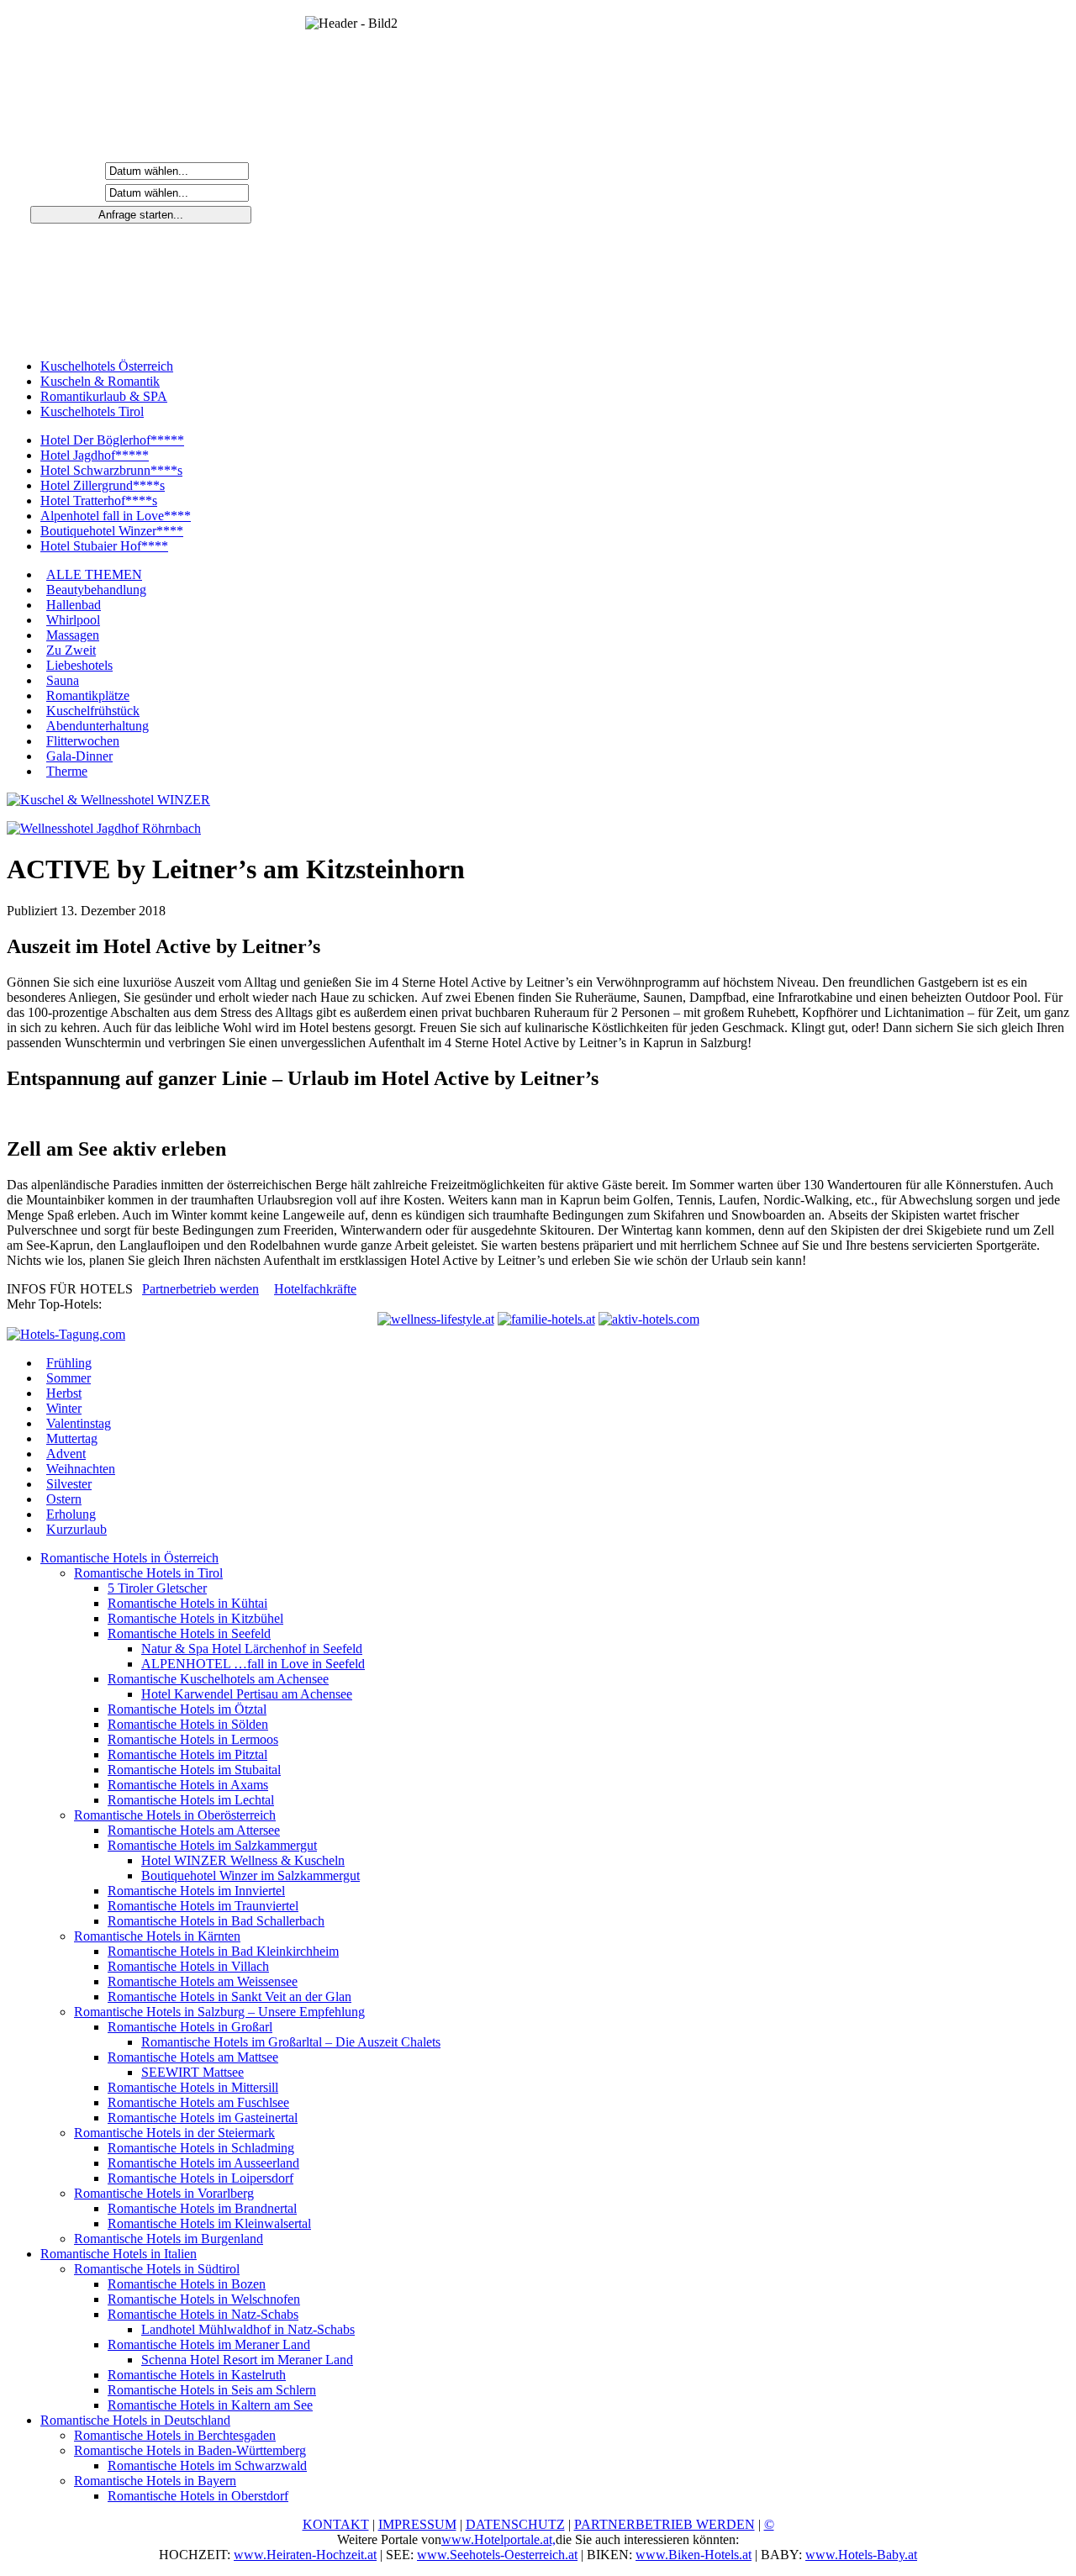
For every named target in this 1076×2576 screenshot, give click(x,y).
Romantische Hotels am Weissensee (203, 1981)
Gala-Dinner (79, 756)
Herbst (64, 1393)
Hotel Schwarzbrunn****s (111, 470)
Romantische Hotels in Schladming (201, 2148)
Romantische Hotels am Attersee (194, 1830)
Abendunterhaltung (98, 726)
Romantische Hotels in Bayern (155, 2481)
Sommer (69, 1378)
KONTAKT (336, 2524)
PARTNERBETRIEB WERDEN (665, 2524)
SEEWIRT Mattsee (193, 2072)
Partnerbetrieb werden (200, 1289)
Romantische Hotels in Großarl (190, 2027)
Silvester (69, 1484)
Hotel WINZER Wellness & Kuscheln (243, 1860)
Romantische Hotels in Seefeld (189, 1633)
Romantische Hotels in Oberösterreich (175, 1815)
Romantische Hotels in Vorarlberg (164, 2193)
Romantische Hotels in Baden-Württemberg (190, 2450)
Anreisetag (68, 170)
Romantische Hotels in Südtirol (157, 2269)
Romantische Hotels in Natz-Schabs (203, 2314)
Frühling (69, 1363)
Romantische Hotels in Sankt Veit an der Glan (229, 1997)
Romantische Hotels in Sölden (188, 1724)
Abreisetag (68, 192)
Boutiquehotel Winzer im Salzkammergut (251, 1875)
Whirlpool (73, 620)
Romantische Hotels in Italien (119, 2254)
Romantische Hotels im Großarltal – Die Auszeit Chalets (291, 2042)
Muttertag (72, 1438)
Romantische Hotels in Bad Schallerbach (216, 1921)
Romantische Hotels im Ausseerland (203, 2163)
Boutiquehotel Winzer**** (112, 531)
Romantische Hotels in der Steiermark (174, 2133)
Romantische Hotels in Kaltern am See (210, 2405)
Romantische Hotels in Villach (188, 1966)
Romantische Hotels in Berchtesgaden (175, 2435)
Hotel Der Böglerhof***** (112, 440)
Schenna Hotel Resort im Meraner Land (247, 2360)
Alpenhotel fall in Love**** (116, 516)
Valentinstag (79, 1423)
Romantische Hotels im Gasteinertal (203, 2118)
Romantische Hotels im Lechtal (191, 1800)
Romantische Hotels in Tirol (148, 1573)
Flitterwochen (83, 741)
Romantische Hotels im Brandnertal (202, 2208)
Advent (66, 1454)
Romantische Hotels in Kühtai (187, 1603)
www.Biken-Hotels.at (694, 2555)
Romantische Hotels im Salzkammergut (212, 1845)
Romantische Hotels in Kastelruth (197, 2375)
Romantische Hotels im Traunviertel (203, 1906)
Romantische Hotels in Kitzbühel (195, 1618)
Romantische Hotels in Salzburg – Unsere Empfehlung (219, 2012)
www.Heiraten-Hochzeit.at (305, 2555)
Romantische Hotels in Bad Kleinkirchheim (223, 1951)
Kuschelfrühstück (93, 711)
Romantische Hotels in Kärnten (157, 1936)
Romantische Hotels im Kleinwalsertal (209, 2223)
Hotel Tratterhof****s (99, 500)
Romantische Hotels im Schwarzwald (207, 2465)
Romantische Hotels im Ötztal (187, 1709)
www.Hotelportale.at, (498, 2539)
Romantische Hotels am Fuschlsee (198, 2102)
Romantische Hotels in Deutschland (135, 2420)
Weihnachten (81, 1469)
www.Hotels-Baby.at (861, 2555)
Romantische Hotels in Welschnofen (204, 2299)
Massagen (73, 635)
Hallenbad (74, 605)
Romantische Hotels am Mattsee (193, 2057)
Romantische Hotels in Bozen (187, 2284)
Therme (67, 771)
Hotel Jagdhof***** (95, 455)
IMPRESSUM (417, 2524)
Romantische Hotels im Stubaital (194, 1770)
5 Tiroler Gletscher (157, 1588)
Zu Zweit (71, 650)
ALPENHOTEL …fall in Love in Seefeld (253, 1664)
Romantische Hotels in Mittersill (193, 2087)
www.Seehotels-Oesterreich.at (497, 2555)
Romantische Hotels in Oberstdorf (198, 2496)
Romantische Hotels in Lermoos (193, 1739)
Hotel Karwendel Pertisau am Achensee (247, 1694)
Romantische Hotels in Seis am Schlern (212, 2390)
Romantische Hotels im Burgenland (169, 2239)
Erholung (71, 1514)
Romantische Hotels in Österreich (129, 1558)
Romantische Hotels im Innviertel (196, 1891)
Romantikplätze (88, 695)
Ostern (64, 1499)
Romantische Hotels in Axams (188, 1785)
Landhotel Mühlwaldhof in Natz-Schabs (248, 2329)
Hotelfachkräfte (315, 1289)
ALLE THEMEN (94, 574)
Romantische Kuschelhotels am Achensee (218, 1679)
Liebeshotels (79, 665)
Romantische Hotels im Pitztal (187, 1754)
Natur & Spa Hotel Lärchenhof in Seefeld (252, 1649)
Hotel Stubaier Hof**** (104, 546)
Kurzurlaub (76, 1529)
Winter (64, 1408)
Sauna (63, 680)
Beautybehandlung (96, 590)
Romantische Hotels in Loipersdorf (200, 2178)
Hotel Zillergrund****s (103, 485)
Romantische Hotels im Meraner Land (209, 2344)
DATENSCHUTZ (515, 2524)
